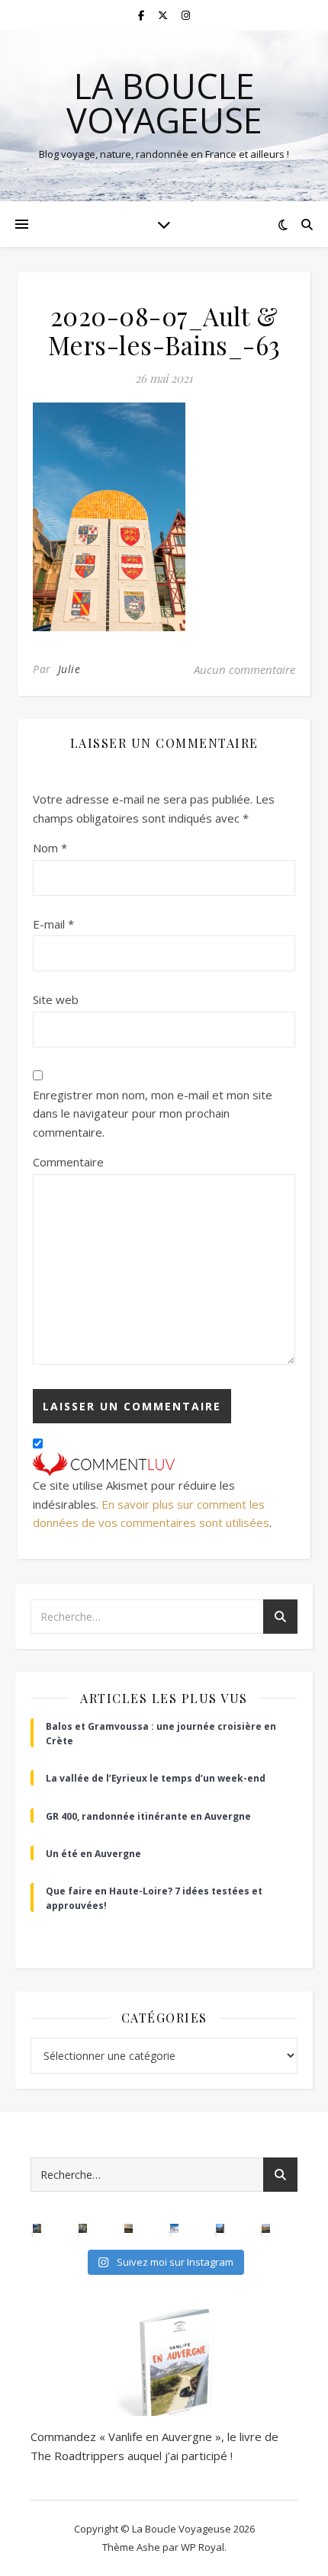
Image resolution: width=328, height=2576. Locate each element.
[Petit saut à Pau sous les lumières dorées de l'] (83, 2228)
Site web (56, 999)
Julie (69, 669)
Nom (50, 848)
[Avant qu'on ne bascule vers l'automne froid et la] (37, 2228)
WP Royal (203, 2547)
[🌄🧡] (129, 2228)
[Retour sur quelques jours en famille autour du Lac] (266, 2228)
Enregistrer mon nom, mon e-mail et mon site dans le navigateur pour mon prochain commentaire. (153, 1113)
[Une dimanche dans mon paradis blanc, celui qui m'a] (175, 2228)
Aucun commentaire (244, 669)
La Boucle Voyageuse (164, 103)
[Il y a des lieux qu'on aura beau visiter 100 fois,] (220, 2228)
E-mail (53, 924)
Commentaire (68, 1162)
